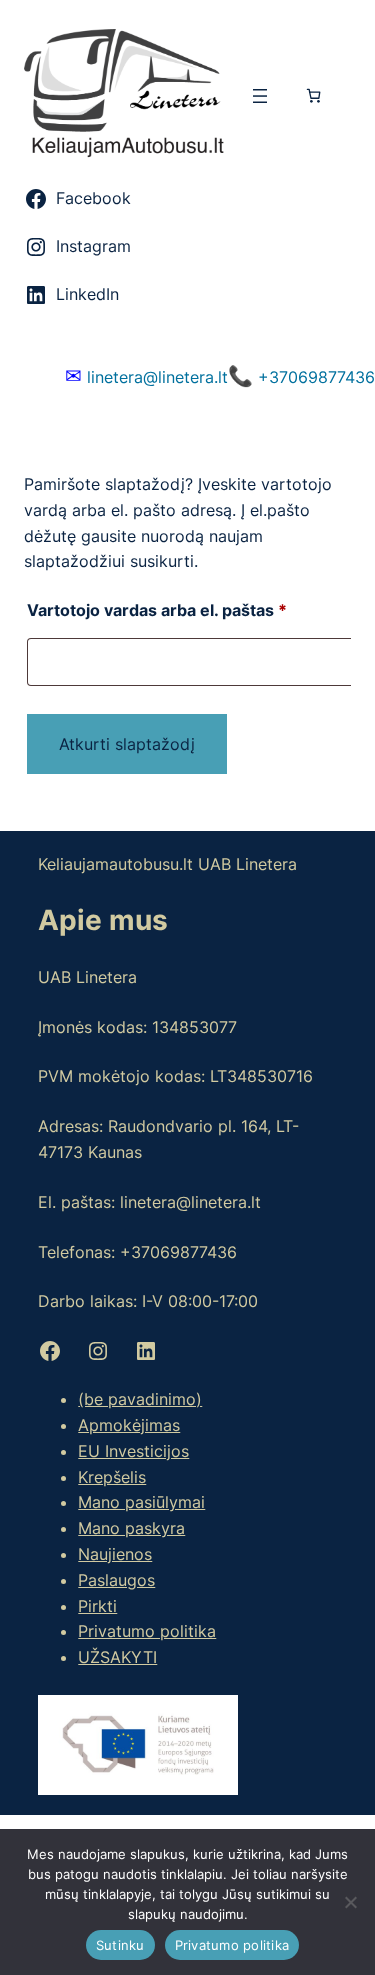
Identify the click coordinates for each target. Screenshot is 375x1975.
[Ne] (350, 1902)
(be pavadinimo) (140, 1399)
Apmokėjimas (129, 1425)
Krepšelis (112, 1477)
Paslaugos (116, 1580)
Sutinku (120, 1945)
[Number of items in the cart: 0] (313, 95)
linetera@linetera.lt (146, 376)
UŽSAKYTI (117, 1657)
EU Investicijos (133, 1451)
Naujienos (115, 1554)
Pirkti (97, 1606)
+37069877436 (301, 376)
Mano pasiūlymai (141, 1502)
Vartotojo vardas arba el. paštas (190, 609)
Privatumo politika (147, 1631)
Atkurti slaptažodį (127, 744)
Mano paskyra (131, 1528)
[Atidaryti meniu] (260, 96)
